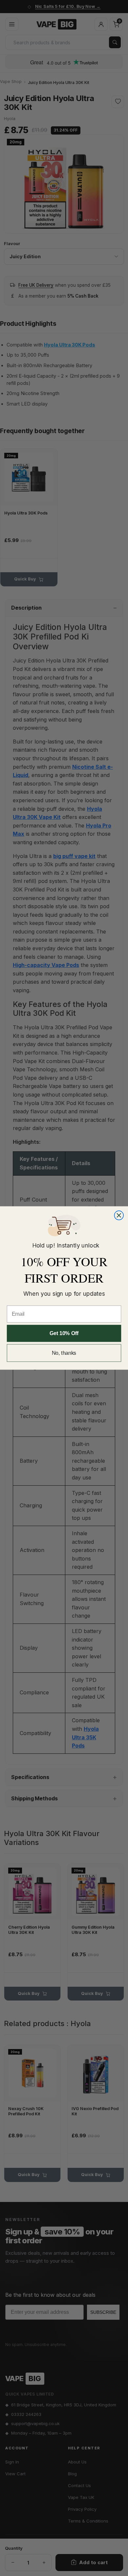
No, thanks (64, 1353)
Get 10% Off (64, 1333)
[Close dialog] (119, 1215)
